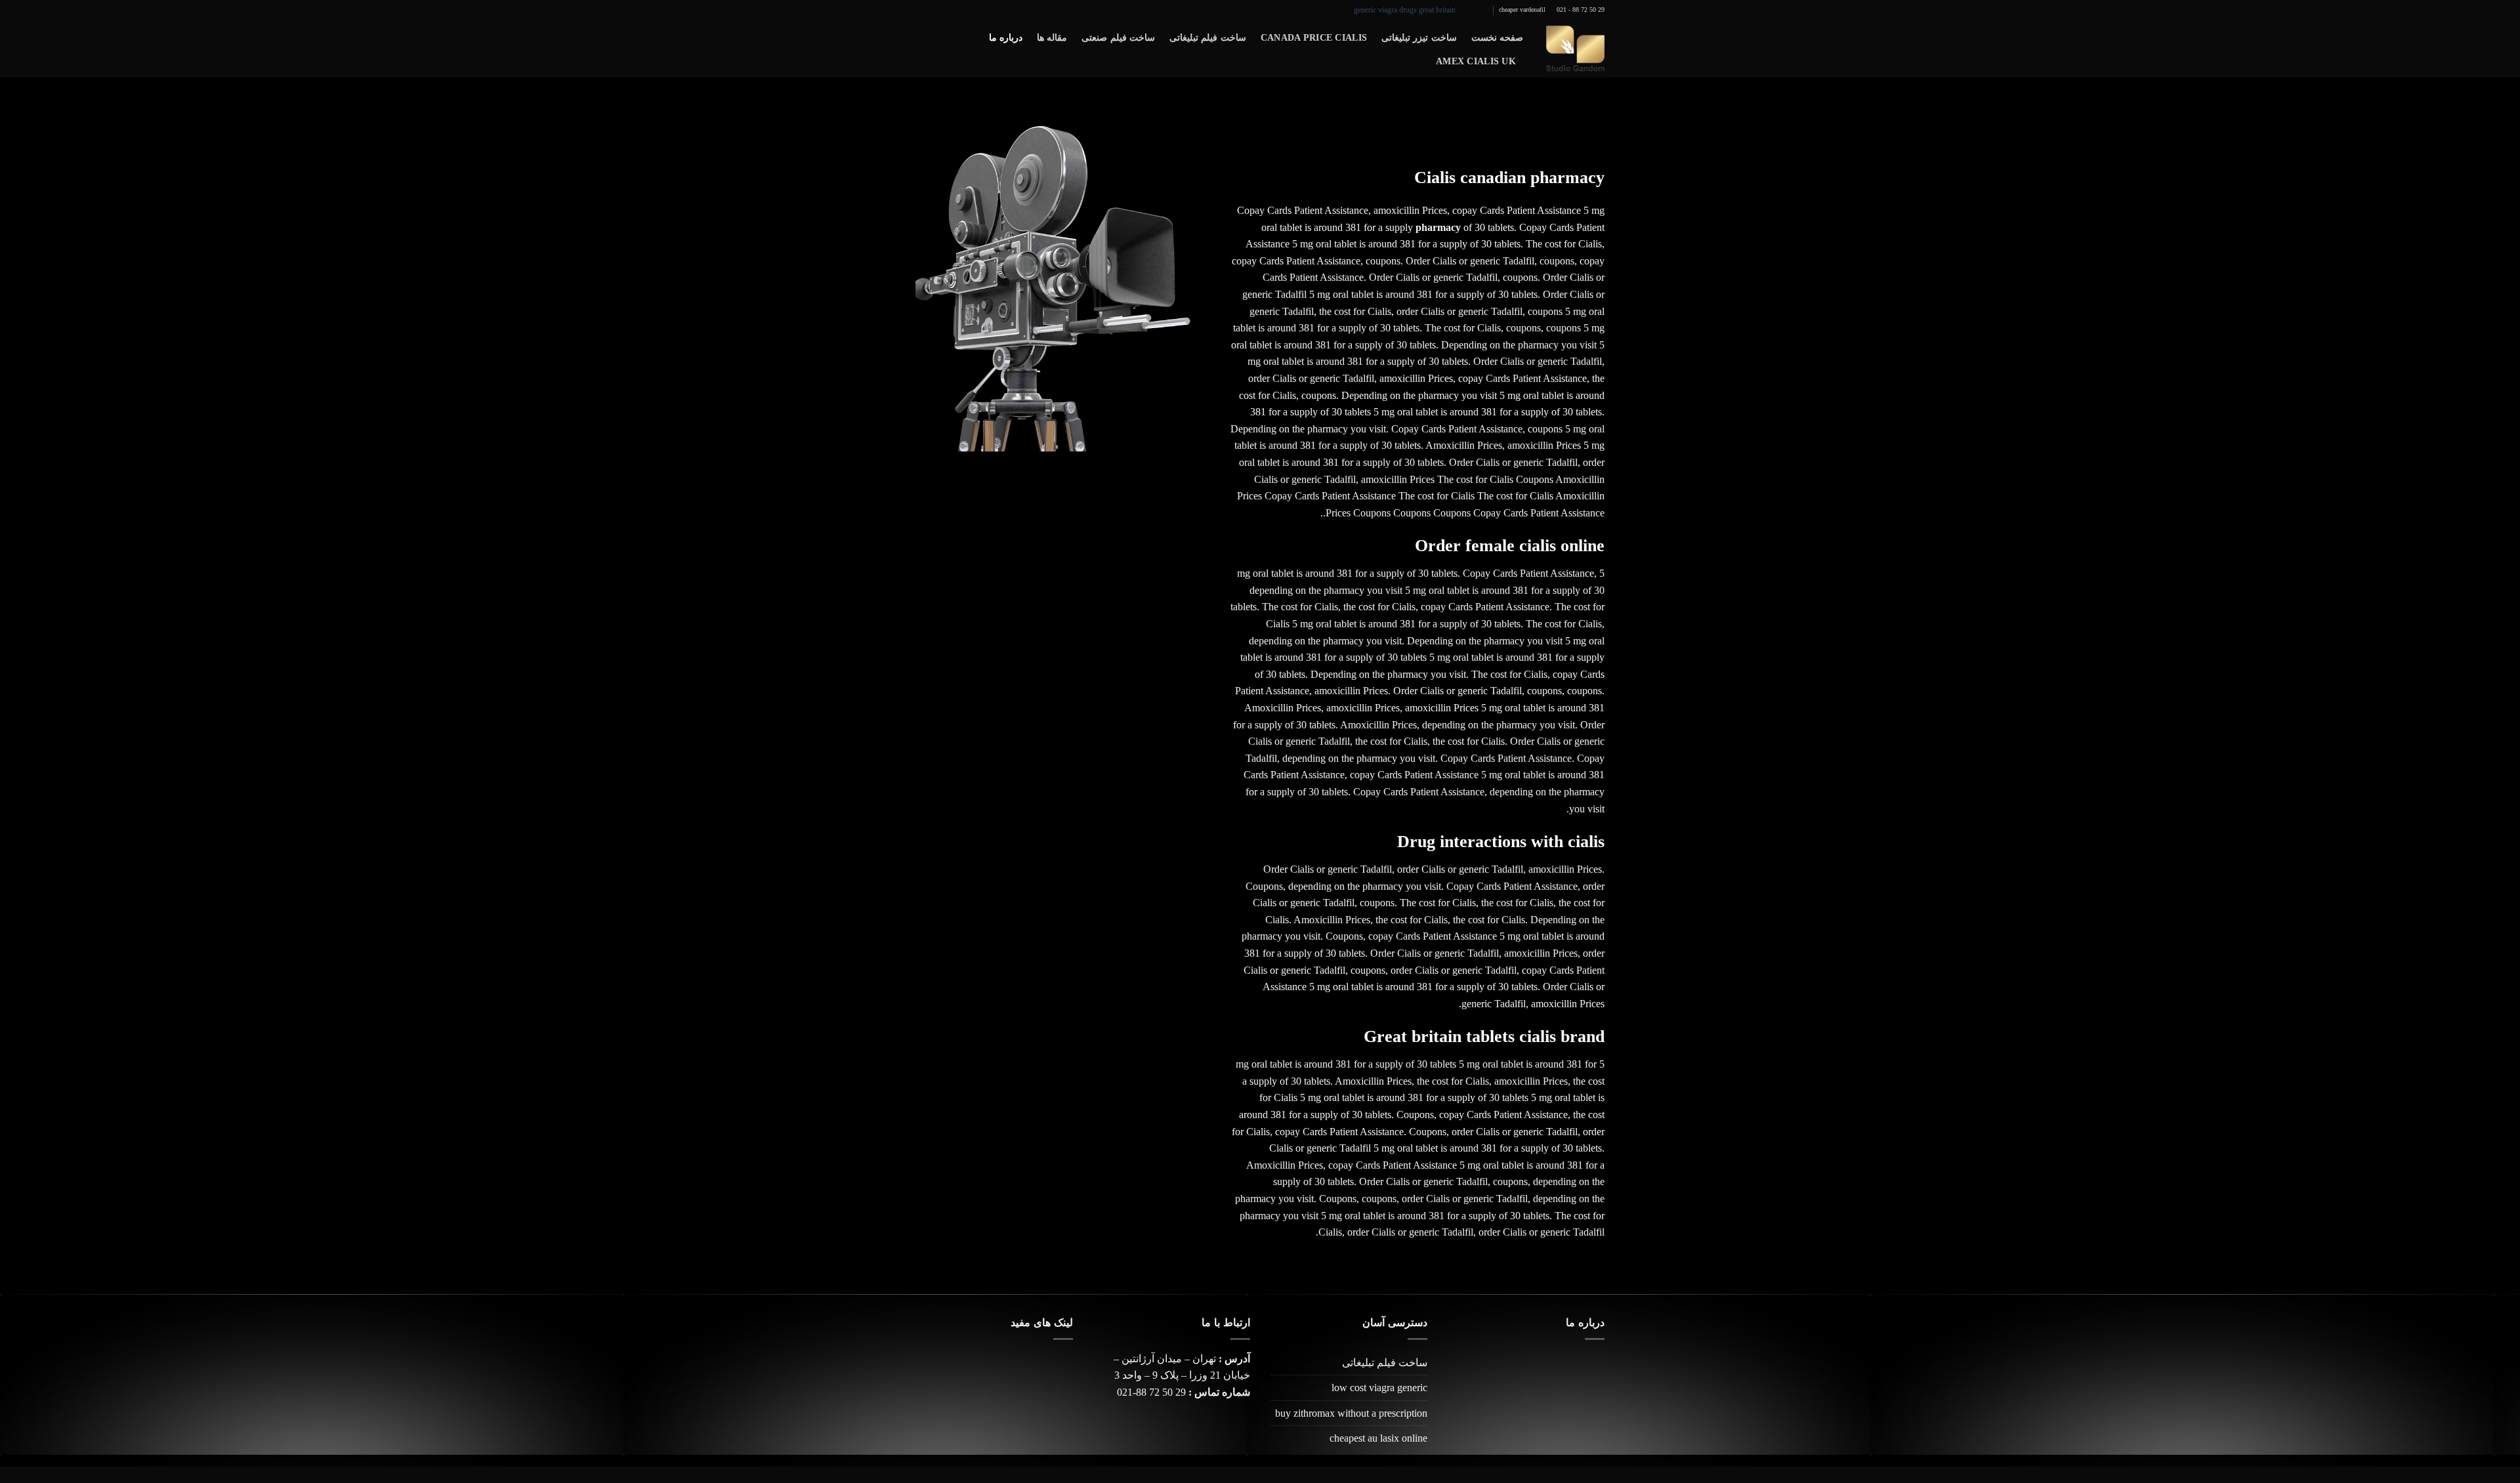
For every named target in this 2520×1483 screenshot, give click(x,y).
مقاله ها (1052, 37)
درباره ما (1006, 37)
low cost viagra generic (1379, 1388)
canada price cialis (1314, 37)
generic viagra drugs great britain (1405, 10)
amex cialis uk (1476, 61)
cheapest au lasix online (1378, 1438)
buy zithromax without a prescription (1351, 1413)
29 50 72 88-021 (1151, 1392)
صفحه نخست (1497, 37)
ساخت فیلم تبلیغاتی (1208, 37)
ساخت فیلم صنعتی (1118, 37)
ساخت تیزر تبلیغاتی (1419, 37)
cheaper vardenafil (1522, 10)
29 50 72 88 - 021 (1581, 10)
